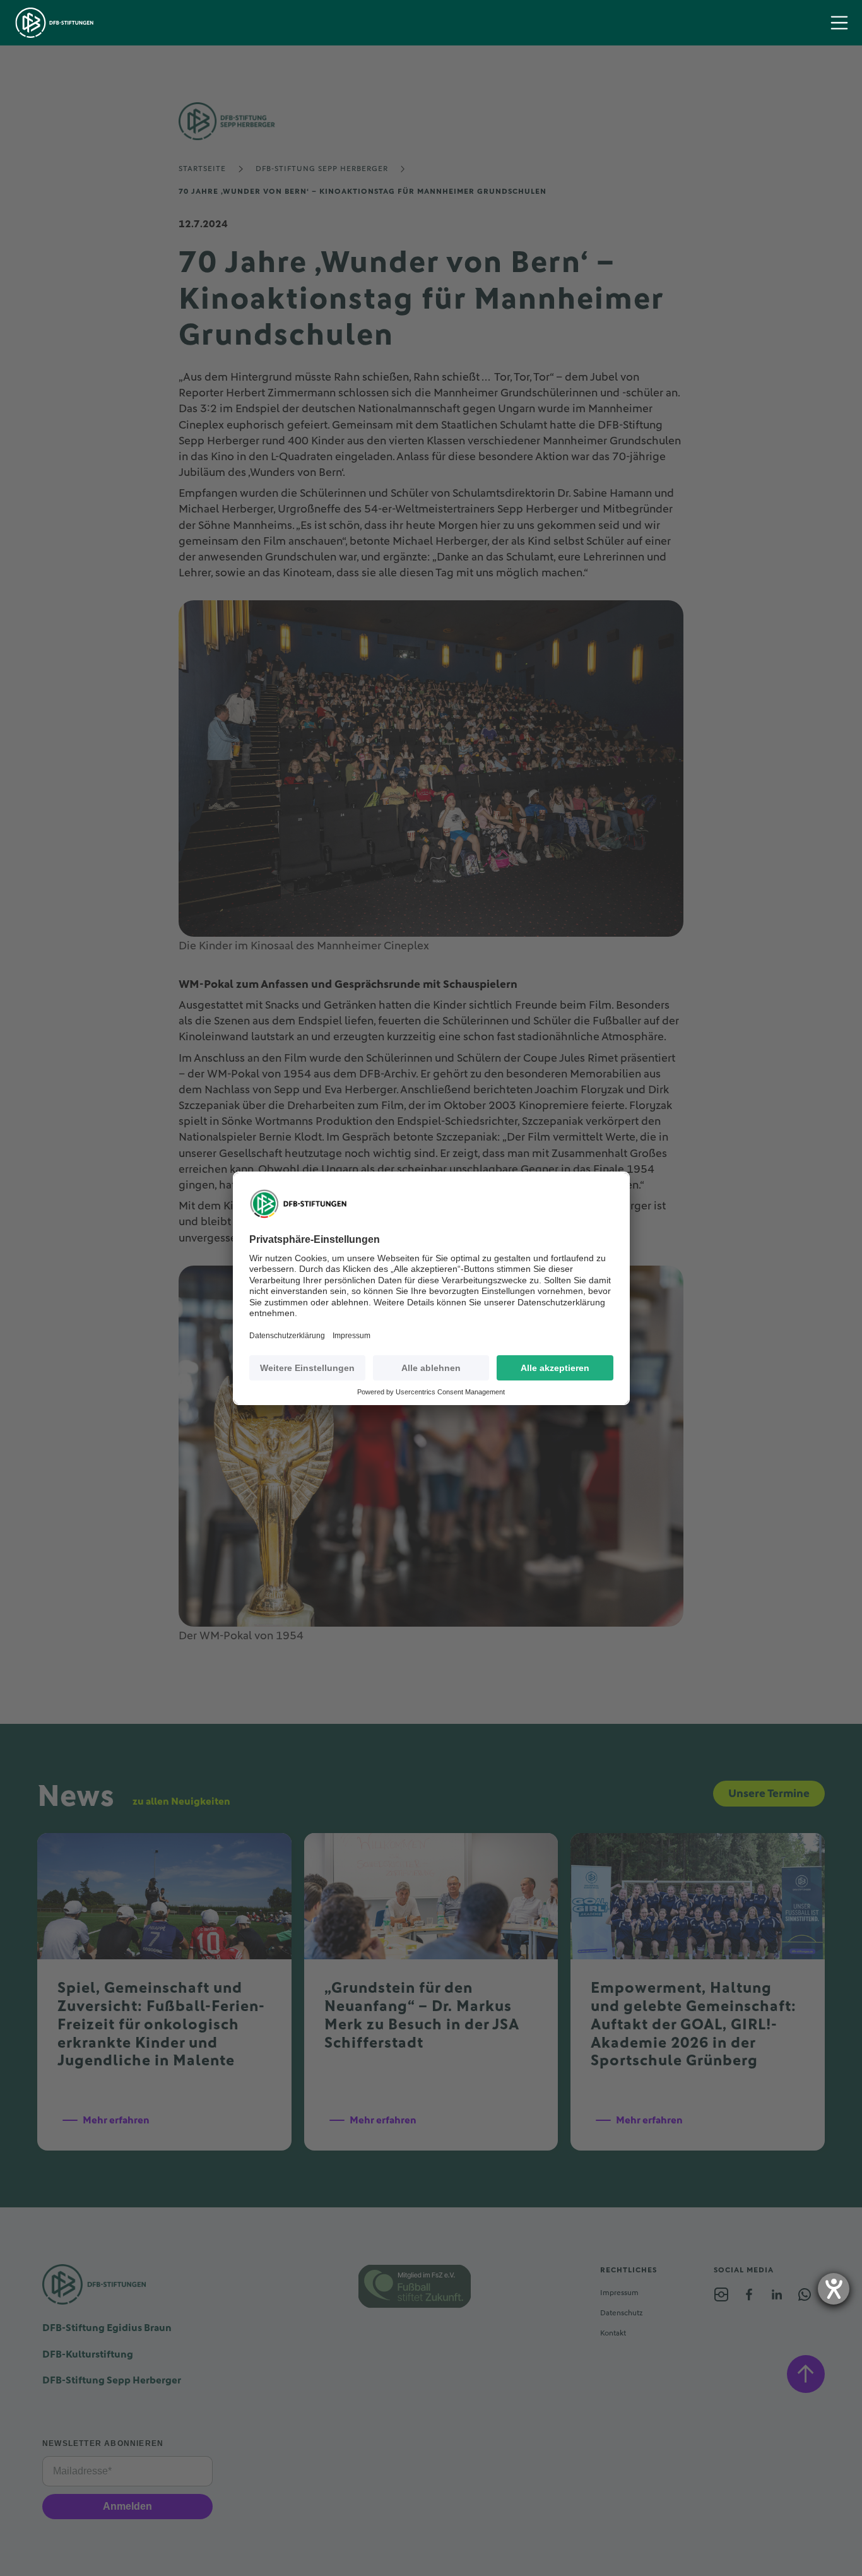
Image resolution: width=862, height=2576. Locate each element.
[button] (839, 23)
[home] (55, 23)
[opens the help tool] (834, 2289)
